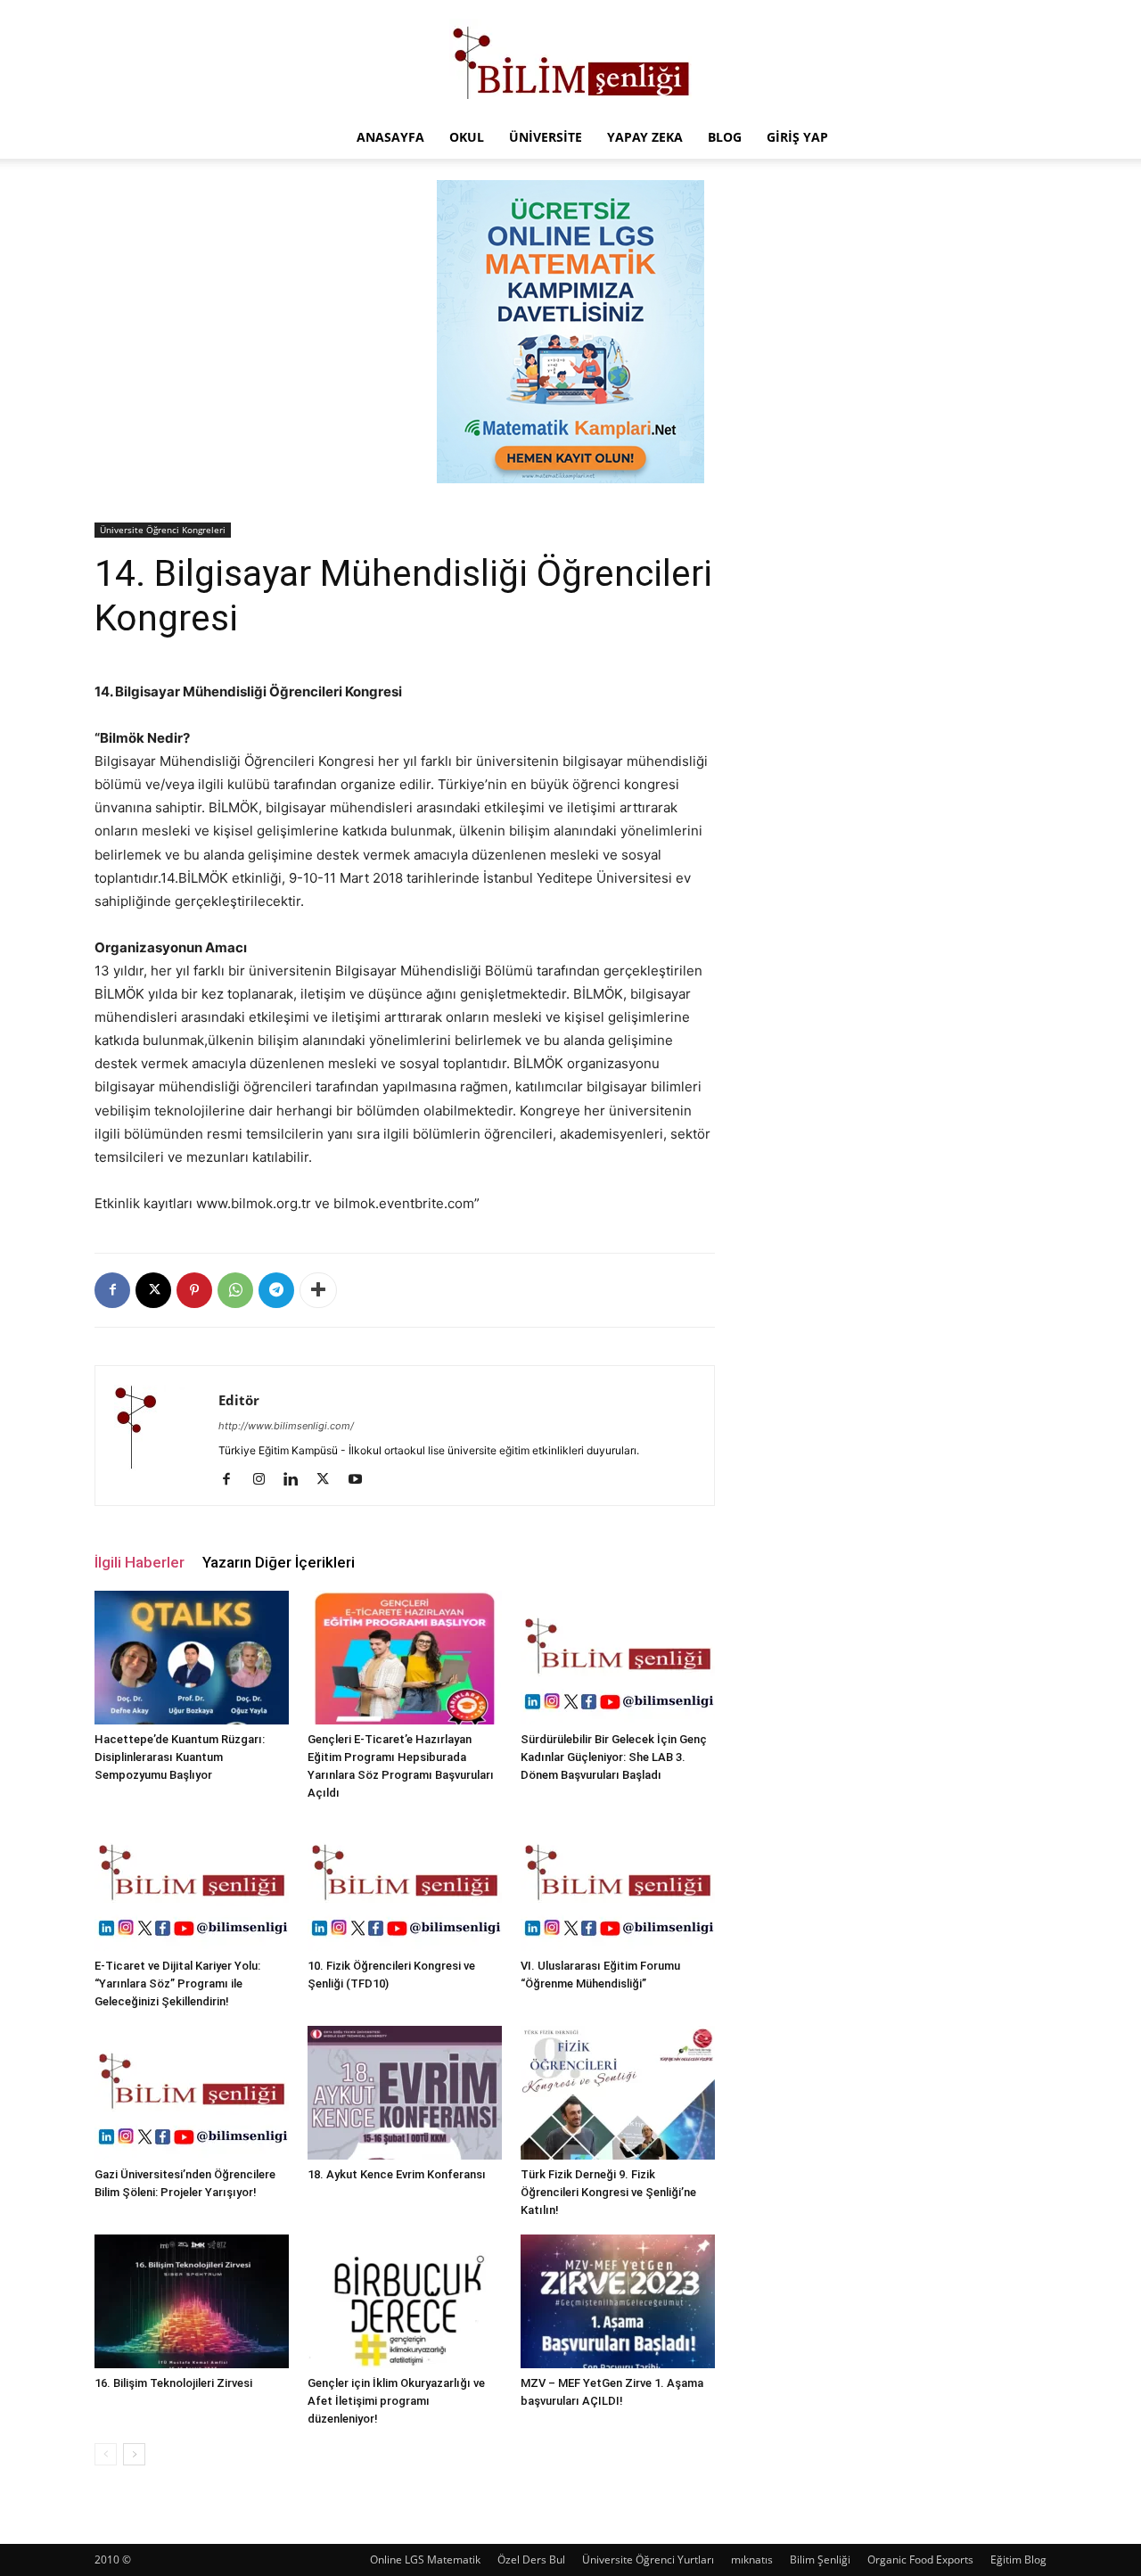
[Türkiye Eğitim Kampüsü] (570, 59)
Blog (725, 137)
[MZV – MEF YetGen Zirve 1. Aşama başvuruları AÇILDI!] (618, 2301)
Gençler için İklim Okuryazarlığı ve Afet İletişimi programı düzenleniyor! (396, 2401)
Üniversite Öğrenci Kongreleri (163, 530)
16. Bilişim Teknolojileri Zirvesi (173, 2383)
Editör (239, 1400)
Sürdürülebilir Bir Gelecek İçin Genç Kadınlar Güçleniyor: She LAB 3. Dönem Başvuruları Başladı (614, 1757)
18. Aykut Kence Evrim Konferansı (397, 2174)
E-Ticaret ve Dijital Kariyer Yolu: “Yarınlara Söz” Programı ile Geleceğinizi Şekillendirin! (177, 1983)
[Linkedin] (297, 1480)
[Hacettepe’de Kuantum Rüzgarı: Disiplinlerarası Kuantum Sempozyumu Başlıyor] (192, 1658)
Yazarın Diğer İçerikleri (279, 1562)
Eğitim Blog (1018, 2560)
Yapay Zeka (645, 137)
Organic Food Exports (920, 2560)
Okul (467, 137)
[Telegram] (276, 1290)
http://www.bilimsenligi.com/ (286, 1426)
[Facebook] (112, 1290)
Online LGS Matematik (425, 2560)
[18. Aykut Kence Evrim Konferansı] (405, 2093)
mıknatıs (752, 2560)
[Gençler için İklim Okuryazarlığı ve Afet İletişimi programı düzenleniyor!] (405, 2301)
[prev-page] (106, 2454)
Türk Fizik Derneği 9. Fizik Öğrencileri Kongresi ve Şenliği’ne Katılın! (608, 2192)
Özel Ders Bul (531, 2560)
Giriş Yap (797, 137)
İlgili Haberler (140, 1562)
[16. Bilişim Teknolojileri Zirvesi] (192, 2301)
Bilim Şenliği (820, 2560)
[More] (318, 1290)
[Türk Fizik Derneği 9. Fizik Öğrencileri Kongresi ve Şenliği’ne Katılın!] (618, 2093)
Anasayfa (390, 137)
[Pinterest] (194, 1290)
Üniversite (546, 137)
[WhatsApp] (235, 1290)
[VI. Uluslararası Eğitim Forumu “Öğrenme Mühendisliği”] (618, 1884)
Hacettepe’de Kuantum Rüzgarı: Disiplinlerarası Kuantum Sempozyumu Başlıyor (180, 1757)
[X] (153, 1290)
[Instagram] (265, 1480)
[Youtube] (361, 1480)
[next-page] (134, 2454)
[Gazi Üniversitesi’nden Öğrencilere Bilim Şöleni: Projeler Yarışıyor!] (192, 2093)
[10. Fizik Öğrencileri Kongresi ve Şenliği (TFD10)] (405, 1884)
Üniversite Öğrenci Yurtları (648, 2560)
